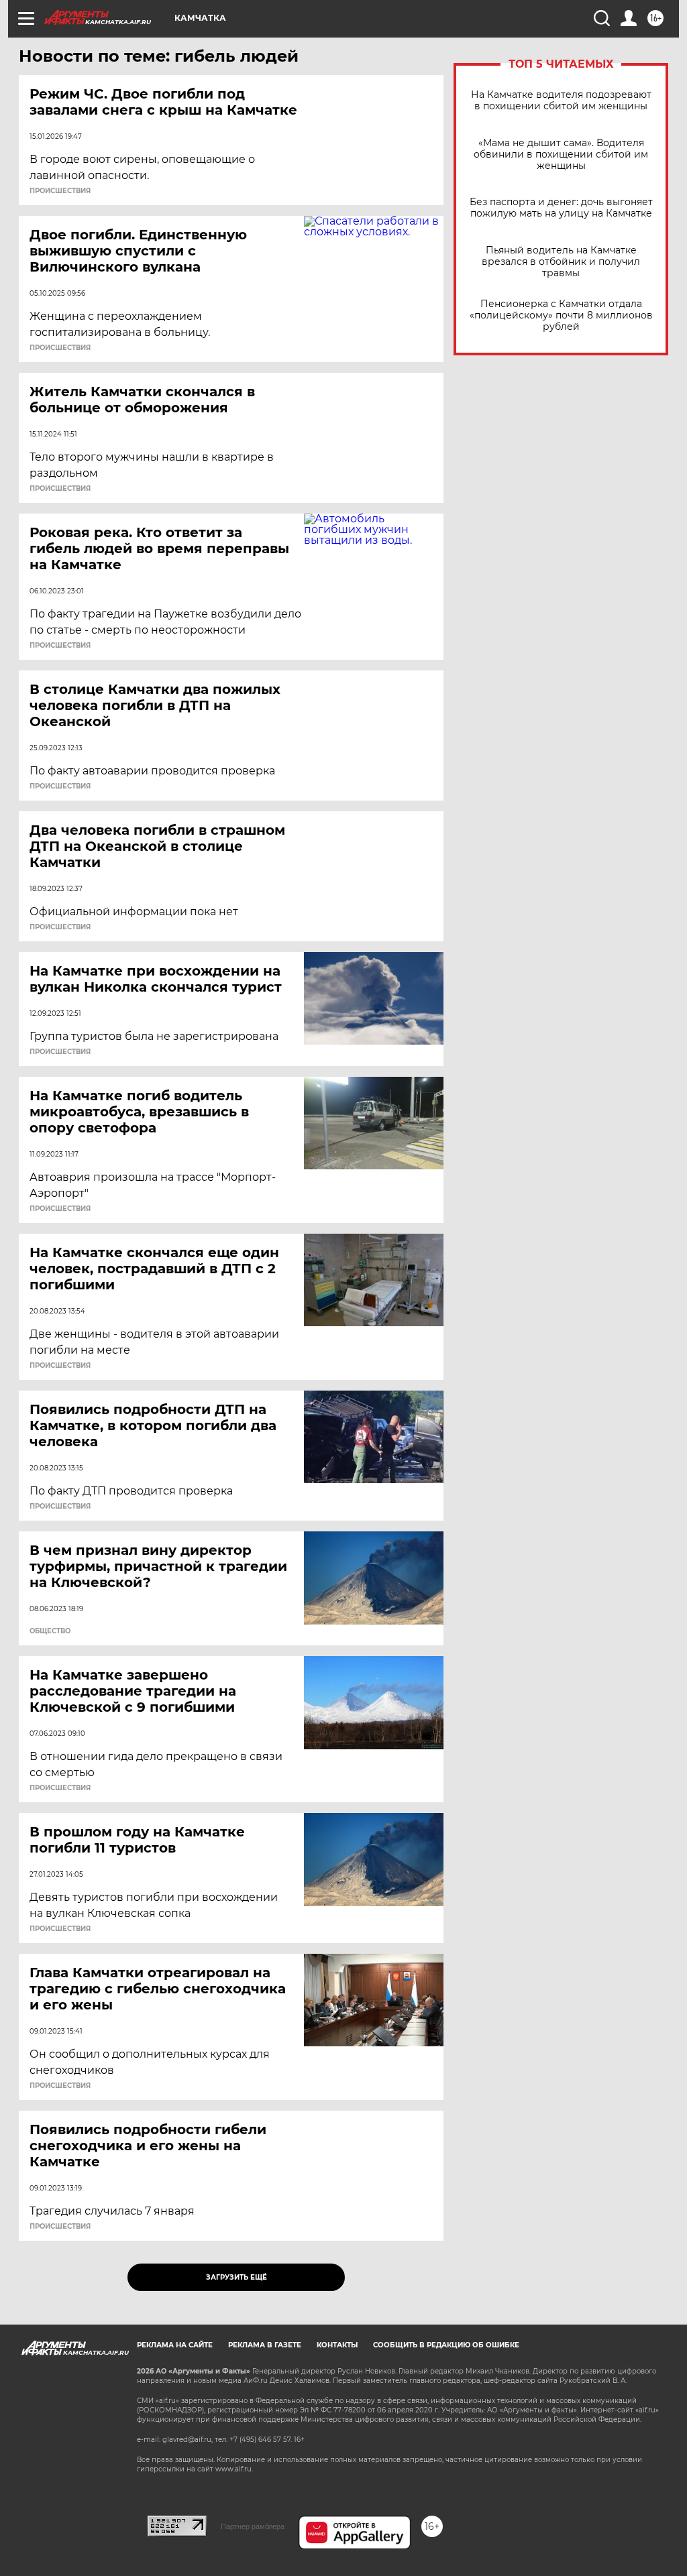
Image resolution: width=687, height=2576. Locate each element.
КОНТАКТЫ (337, 2345)
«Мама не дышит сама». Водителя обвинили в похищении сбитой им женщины (561, 155)
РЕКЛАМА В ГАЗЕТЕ (265, 2345)
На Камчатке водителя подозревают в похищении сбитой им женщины (561, 101)
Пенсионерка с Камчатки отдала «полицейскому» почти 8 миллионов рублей (561, 315)
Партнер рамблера (253, 2526)
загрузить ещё (236, 2277)
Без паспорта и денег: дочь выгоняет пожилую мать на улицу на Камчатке (561, 208)
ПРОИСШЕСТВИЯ (60, 191)
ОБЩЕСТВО (50, 1631)
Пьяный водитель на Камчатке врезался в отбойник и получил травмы (561, 262)
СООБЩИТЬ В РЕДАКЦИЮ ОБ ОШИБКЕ (446, 2345)
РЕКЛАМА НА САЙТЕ (175, 2345)
